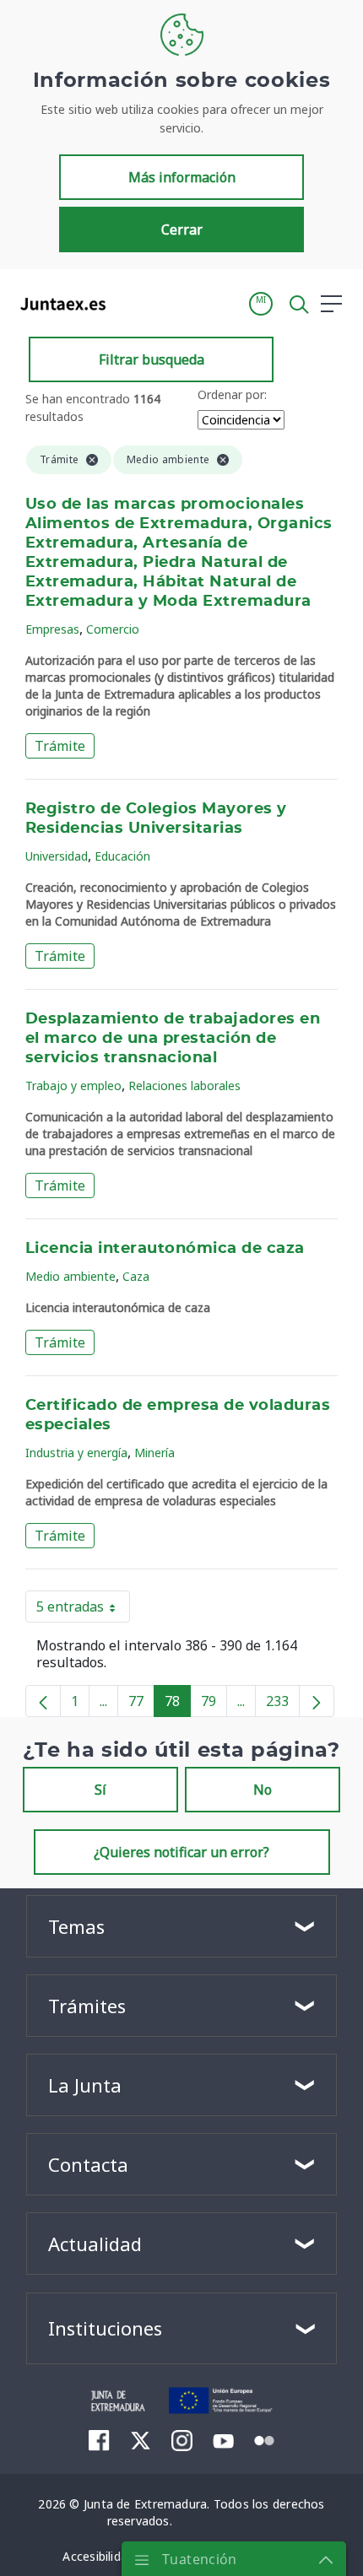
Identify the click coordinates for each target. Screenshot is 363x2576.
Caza (136, 1276)
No (263, 1790)
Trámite (60, 746)
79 (214, 1704)
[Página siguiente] (317, 1701)
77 (141, 1704)
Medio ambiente (70, 1276)
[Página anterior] (43, 1701)
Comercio (113, 629)
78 (178, 1704)
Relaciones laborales (184, 1085)
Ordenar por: (232, 394)
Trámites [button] (87, 2006)
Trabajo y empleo (73, 1085)
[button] (261, 304)
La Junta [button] (85, 2085)
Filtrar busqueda (152, 359)
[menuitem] (99, 2440)
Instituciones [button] (105, 2328)
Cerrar (182, 230)
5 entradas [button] (83, 1610)
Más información (182, 177)
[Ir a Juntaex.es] (58, 304)
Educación (122, 856)
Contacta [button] (88, 2164)
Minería (154, 1453)
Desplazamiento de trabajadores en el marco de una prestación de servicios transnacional (173, 1039)
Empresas (52, 629)
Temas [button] (76, 1926)
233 (283, 1704)
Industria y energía (76, 1453)
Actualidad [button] (95, 2244)
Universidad (57, 856)
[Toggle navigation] (129, 303)
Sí (100, 1790)
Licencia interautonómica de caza (165, 1249)
